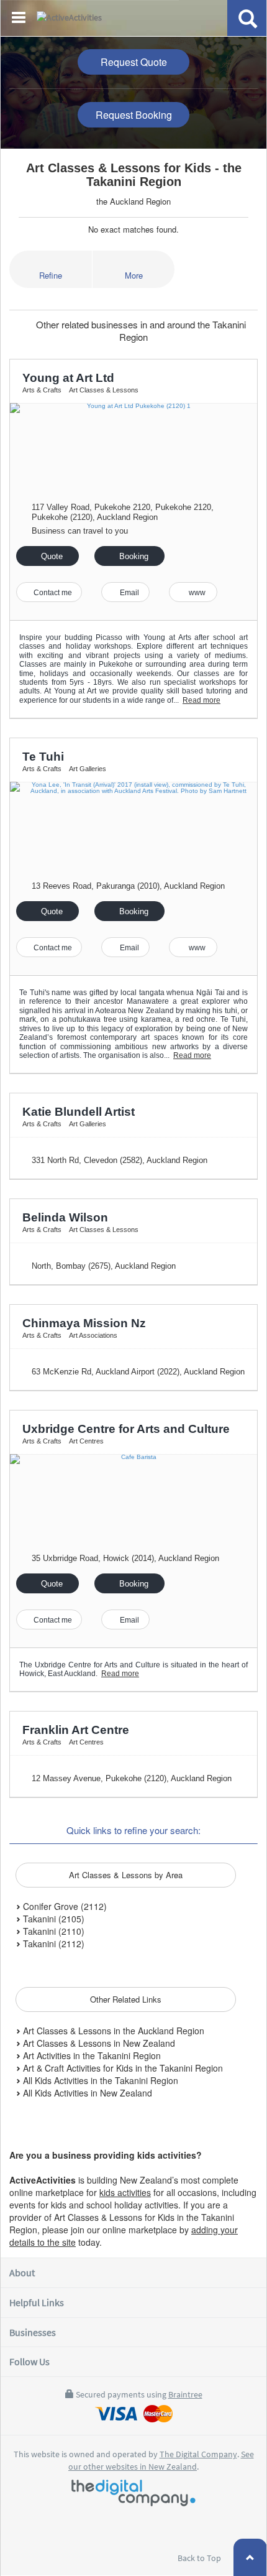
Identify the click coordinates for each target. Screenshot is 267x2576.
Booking (133, 556)
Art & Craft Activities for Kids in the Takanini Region (122, 2068)
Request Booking (134, 115)
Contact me (52, 593)
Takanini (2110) (52, 1931)
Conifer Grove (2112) (64, 1906)
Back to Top (200, 2558)
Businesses (33, 2332)
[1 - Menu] (20, 19)
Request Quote (134, 62)
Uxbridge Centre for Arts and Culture (126, 1429)
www (196, 593)
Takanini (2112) (52, 1944)
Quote (51, 556)
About (22, 2273)
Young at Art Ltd (68, 378)
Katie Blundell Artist (79, 1112)
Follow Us (29, 2361)
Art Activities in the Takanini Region (91, 2055)
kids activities (125, 2192)
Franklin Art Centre (76, 1730)
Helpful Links (37, 2302)
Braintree (185, 2394)
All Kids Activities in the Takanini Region (99, 2080)
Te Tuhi (43, 757)
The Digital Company (198, 2454)
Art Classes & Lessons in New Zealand (98, 2043)
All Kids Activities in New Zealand (86, 2093)
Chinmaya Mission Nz (84, 1323)
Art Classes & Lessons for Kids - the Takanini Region (134, 175)
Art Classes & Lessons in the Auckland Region (112, 2031)
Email (129, 593)
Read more (201, 700)
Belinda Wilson (65, 1217)
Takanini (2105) (52, 1919)
